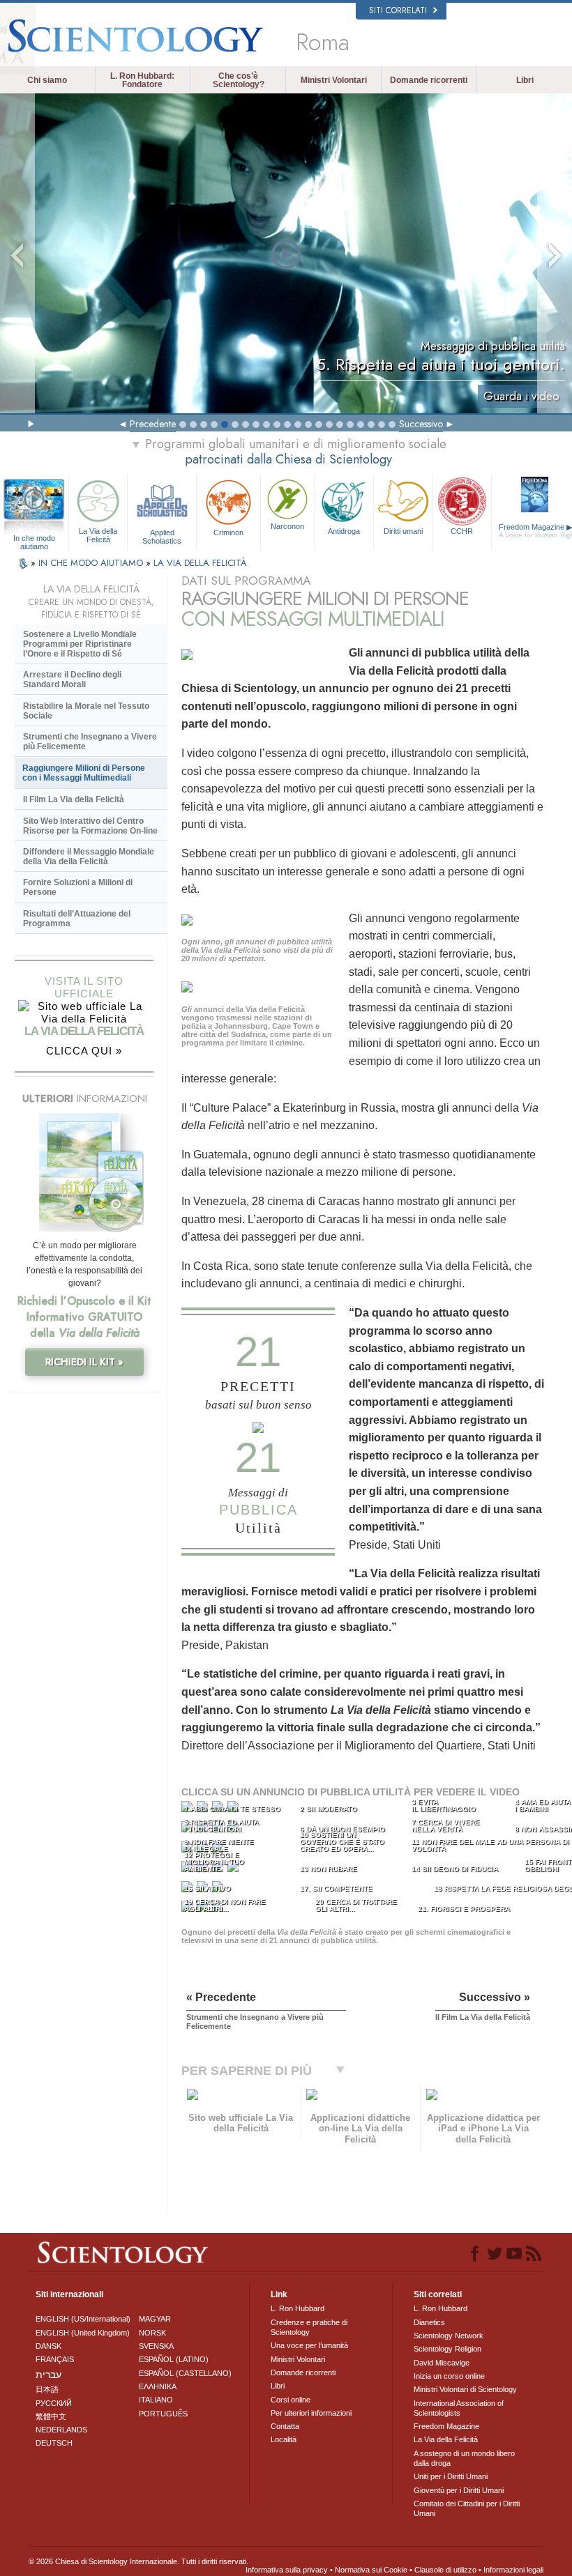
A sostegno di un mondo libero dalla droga (464, 2458)
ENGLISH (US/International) (83, 2319)
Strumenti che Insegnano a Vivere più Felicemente (90, 742)
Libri (525, 80)
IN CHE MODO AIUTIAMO (92, 563)
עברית (48, 2375)
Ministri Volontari (334, 80)
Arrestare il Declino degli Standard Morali (72, 680)
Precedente (153, 424)
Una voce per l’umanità (309, 2345)
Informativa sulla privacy (287, 2570)
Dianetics (429, 2322)
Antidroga (344, 531)
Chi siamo (47, 80)
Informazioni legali (513, 2570)
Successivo (421, 424)
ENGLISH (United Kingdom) (83, 2333)
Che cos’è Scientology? (239, 80)
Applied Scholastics (162, 536)
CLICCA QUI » (84, 1051)
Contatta (285, 2426)
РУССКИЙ (54, 2403)
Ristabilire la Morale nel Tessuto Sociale (86, 711)
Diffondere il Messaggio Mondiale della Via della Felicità (89, 857)
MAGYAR (155, 2319)
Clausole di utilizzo (445, 2570)
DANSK (48, 2346)
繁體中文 (51, 2416)
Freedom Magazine (446, 2426)
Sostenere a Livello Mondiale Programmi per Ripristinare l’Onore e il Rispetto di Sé (80, 644)
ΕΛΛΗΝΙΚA (158, 2386)
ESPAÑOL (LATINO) (174, 2359)
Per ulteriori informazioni (311, 2413)
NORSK (152, 2333)
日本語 (47, 2389)
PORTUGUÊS (163, 2414)
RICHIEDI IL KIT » (84, 1362)
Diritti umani (403, 531)
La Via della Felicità (98, 535)
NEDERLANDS (61, 2430)
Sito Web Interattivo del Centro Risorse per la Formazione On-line (90, 826)
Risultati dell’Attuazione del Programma (77, 919)
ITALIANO (156, 2400)
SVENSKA (156, 2346)
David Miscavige (442, 2363)
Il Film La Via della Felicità (74, 799)
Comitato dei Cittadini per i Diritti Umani (467, 2508)
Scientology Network (449, 2336)
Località (284, 2439)
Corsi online (291, 2400)
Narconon (287, 526)
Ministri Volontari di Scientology (465, 2389)
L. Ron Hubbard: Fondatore (142, 80)
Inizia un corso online (449, 2376)
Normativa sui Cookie (371, 2570)
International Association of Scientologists (459, 2408)
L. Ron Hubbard (298, 2308)
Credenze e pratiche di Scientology (309, 2327)
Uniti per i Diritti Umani (451, 2476)
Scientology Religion (447, 2349)
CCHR (462, 531)
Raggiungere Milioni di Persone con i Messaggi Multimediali (84, 773)
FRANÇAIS (55, 2359)
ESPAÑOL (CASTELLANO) (185, 2373)
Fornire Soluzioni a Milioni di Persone (78, 887)
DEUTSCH (54, 2443)
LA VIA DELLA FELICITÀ (200, 563)
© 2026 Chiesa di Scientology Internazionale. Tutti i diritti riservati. (138, 2561)
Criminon (228, 532)
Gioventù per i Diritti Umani (459, 2490)
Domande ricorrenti (429, 80)
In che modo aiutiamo (34, 539)
